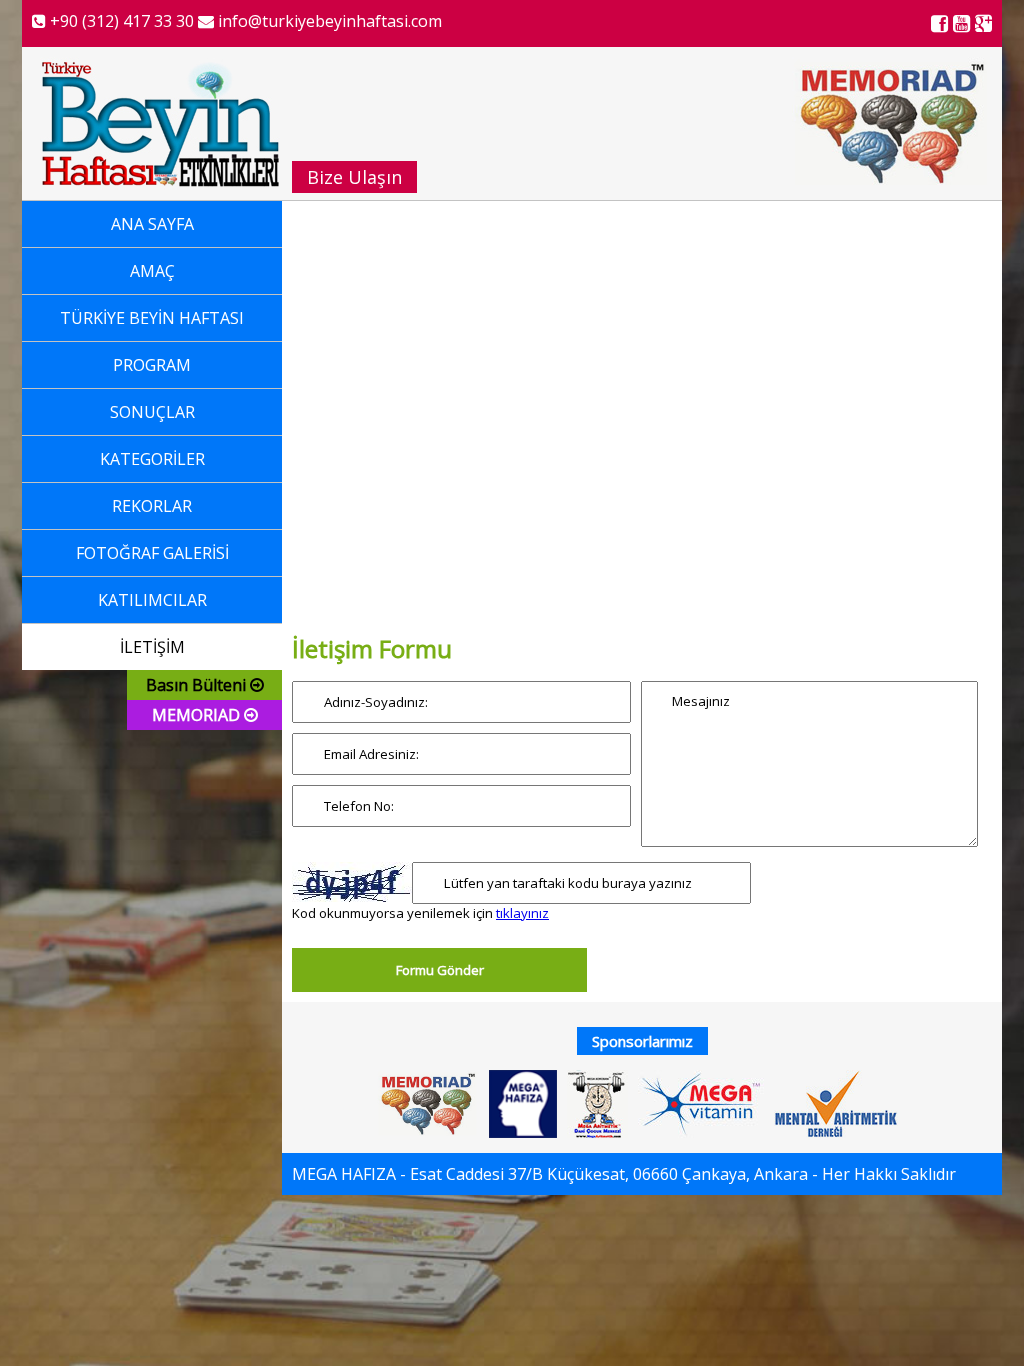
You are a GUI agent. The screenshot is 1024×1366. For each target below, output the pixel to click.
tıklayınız (522, 913)
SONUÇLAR (152, 412)
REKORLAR (152, 506)
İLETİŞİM (152, 647)
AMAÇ (152, 271)
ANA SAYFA (152, 224)
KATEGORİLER (152, 459)
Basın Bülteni (198, 685)
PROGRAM (152, 365)
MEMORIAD (198, 715)
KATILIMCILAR (152, 600)
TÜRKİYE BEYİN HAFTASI (152, 318)
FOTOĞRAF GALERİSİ (152, 553)
